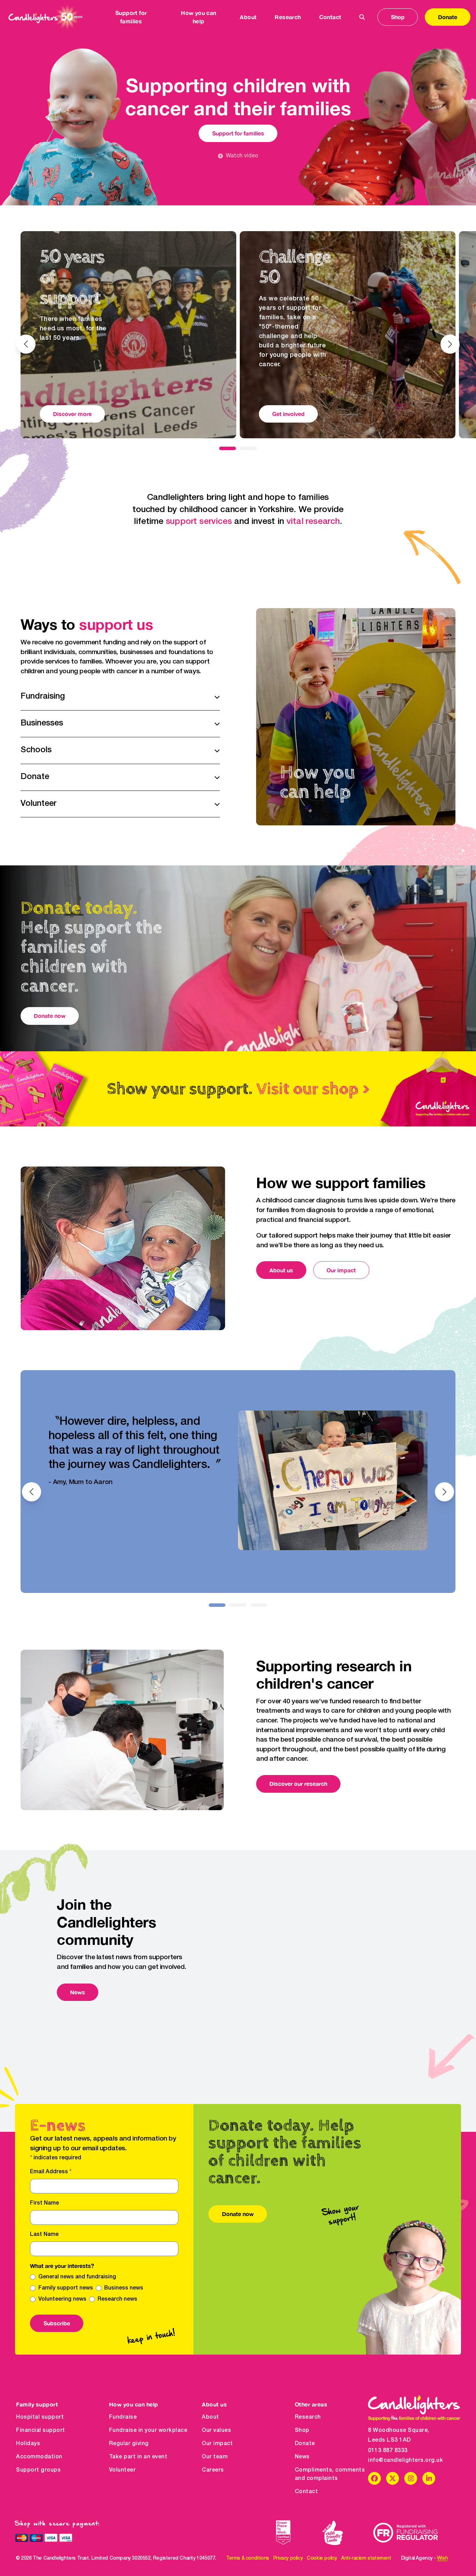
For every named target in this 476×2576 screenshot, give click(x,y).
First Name (44, 2203)
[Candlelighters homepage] (45, 17)
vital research (313, 522)
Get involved (288, 414)
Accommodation (39, 2457)
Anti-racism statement (366, 2558)
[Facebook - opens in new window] (374, 2478)
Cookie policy (322, 2558)
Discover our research (298, 1784)
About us (281, 1270)
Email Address (51, 2172)
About (210, 2417)
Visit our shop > (313, 1089)
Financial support (41, 2430)
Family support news (66, 2288)
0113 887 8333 (388, 2451)
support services (199, 522)
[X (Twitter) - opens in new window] (393, 2478)
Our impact (341, 1270)
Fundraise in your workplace (148, 2430)
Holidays (28, 2444)
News (78, 1992)
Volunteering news (62, 2299)
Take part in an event (138, 2457)
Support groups (38, 2470)
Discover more (72, 414)
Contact (330, 17)
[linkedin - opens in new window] (429, 2478)
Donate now (50, 1016)
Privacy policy (288, 2558)
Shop (398, 17)
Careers (213, 2470)
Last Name (44, 2235)
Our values (216, 2430)
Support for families (238, 133)
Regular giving (129, 2444)
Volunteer (122, 2470)
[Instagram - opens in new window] (411, 2478)
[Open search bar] (362, 17)
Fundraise (123, 2417)
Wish (442, 2558)
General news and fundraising (77, 2277)
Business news (124, 2288)
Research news (117, 2299)
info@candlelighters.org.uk (405, 2460)
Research (308, 2417)
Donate (448, 17)
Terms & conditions (248, 2558)
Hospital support (40, 2417)
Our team (215, 2457)
